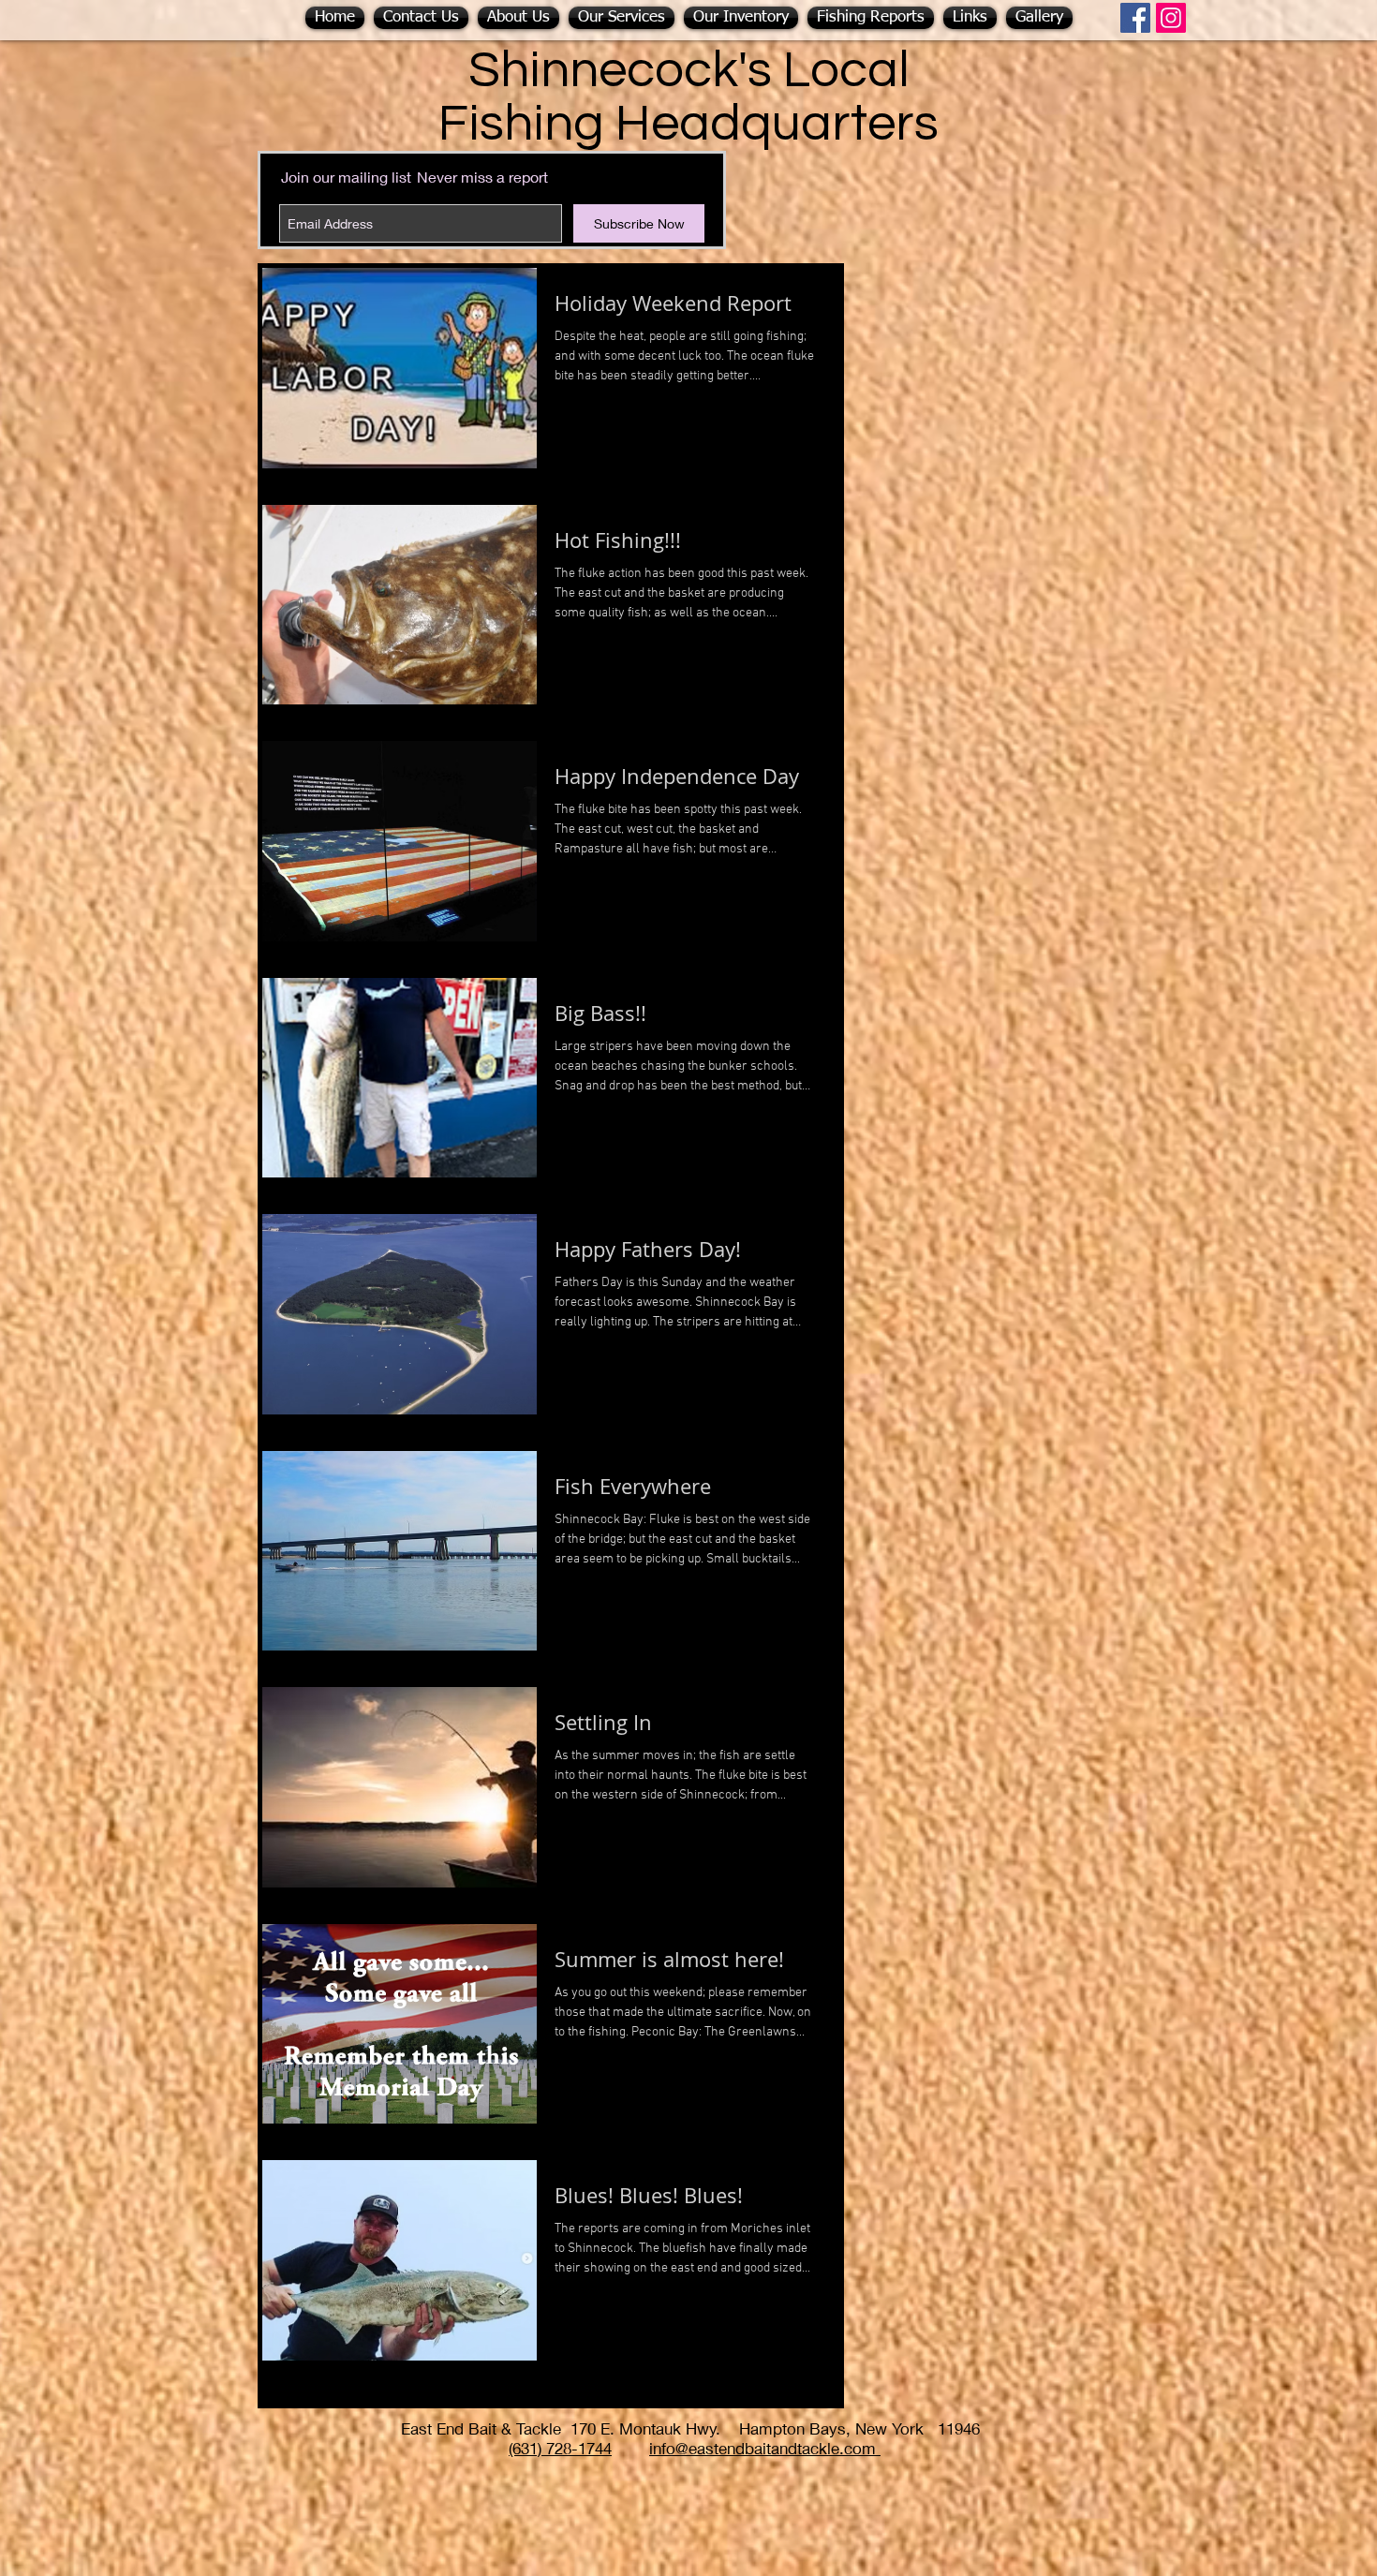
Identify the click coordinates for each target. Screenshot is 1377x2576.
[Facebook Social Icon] (1135, 18)
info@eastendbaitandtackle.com (765, 2448)
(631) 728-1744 (560, 2448)
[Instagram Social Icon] (1171, 18)
